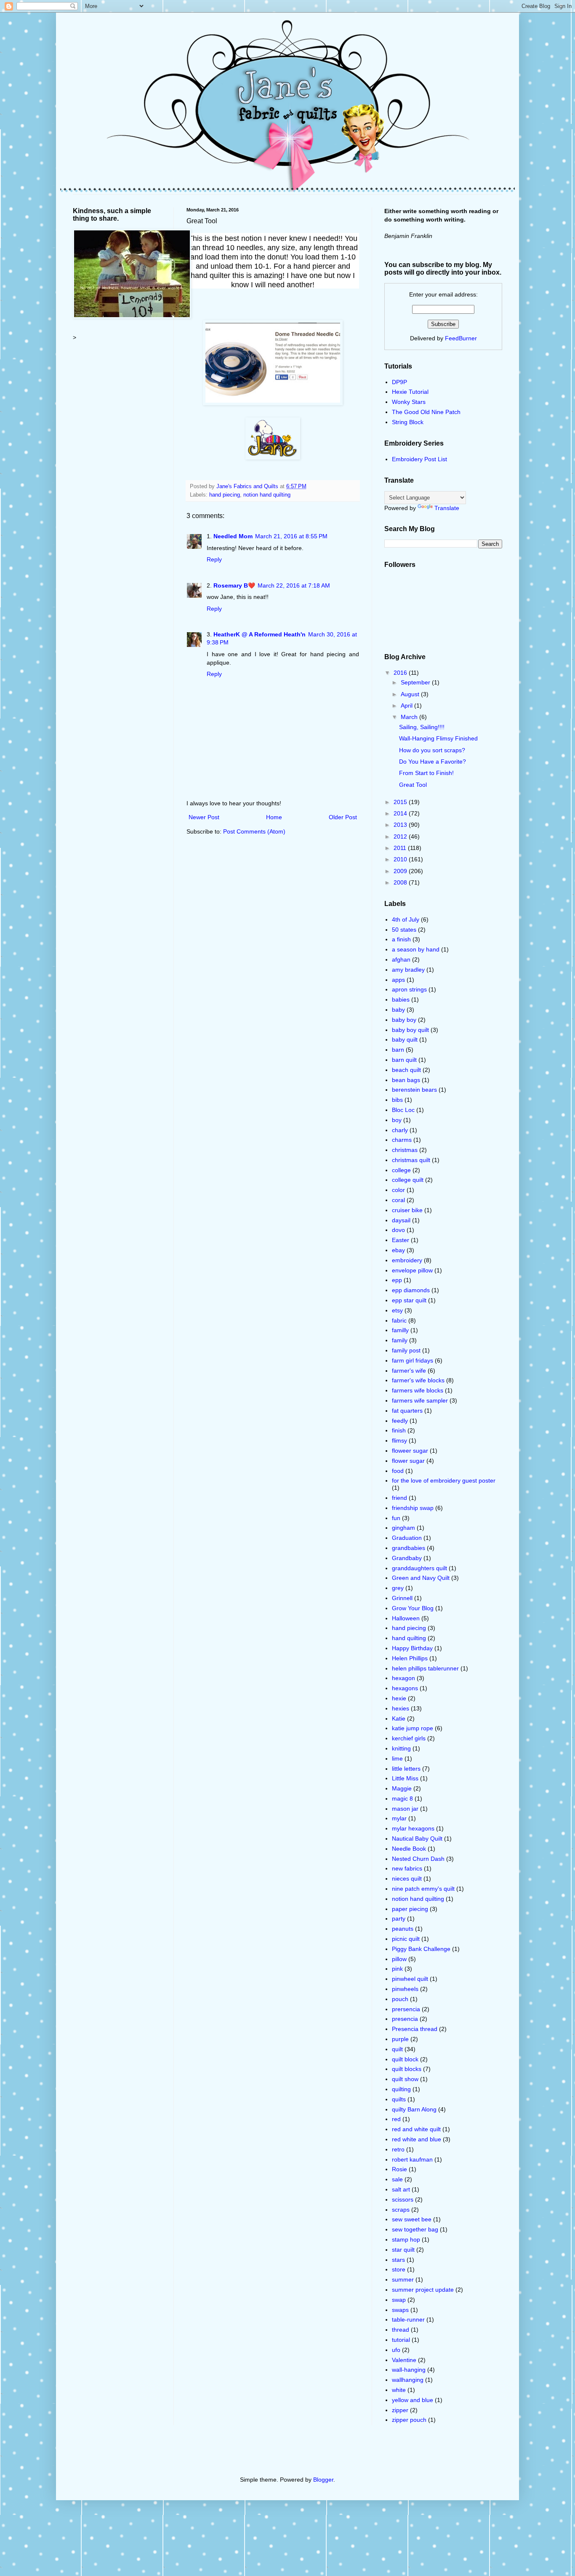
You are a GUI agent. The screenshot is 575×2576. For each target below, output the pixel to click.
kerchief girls (409, 1738)
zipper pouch (409, 2420)
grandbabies (409, 1548)
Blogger (323, 2480)
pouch (400, 1999)
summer (403, 2279)
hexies (401, 1708)
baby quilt (405, 1039)
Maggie (402, 1788)
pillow (399, 1959)
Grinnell (402, 1598)
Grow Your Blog (413, 1608)
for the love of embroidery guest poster (444, 1480)
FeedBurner (461, 338)
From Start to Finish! (426, 773)
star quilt (403, 2250)
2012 (401, 836)
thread (401, 2330)
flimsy (399, 1440)
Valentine (404, 2360)
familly (400, 1330)
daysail (401, 1220)
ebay (398, 1250)
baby (398, 1010)
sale (397, 2179)
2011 (401, 848)
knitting (401, 1748)
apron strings (409, 989)
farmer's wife (409, 1371)
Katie (399, 1718)
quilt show (405, 2079)
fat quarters (407, 1411)
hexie (399, 1698)
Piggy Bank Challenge (421, 1949)
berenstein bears (414, 1090)
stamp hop (406, 2239)
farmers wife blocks (418, 1390)
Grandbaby (407, 1558)
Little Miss (405, 1778)
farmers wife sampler (420, 1400)
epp (397, 1280)
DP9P (399, 382)
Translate (447, 508)
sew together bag (415, 2229)
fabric (399, 1320)
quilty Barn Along (414, 2109)
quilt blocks (407, 2069)
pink (397, 1969)
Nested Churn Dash (418, 1859)
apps (398, 980)
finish (399, 1430)
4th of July (406, 919)
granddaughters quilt (419, 1568)
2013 (401, 825)
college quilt (408, 1180)
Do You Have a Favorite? (433, 762)
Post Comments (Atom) (254, 831)
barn (398, 1050)
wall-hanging (409, 2370)
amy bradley (408, 970)
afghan (401, 959)
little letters (406, 1769)
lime (397, 1758)
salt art (401, 2189)
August (411, 694)
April (407, 705)
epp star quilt (409, 1300)
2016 (401, 673)
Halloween (406, 1618)
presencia (405, 2019)
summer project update (423, 2290)
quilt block (405, 2059)
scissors (403, 2199)
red (396, 2119)
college (401, 1170)
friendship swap (413, 1508)
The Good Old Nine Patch (426, 412)
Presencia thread (415, 2029)
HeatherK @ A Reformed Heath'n (260, 634)
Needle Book (409, 1849)
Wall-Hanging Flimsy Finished (438, 738)
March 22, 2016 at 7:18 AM (294, 585)
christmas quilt (411, 1160)
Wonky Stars (409, 402)
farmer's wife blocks (418, 1380)
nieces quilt (407, 1879)
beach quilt (406, 1070)
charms (402, 1140)
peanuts (403, 1929)
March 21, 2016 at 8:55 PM (291, 536)
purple (400, 2039)
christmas (405, 1150)
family (400, 1340)
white (399, 2390)
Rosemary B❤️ (234, 585)
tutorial (401, 2340)
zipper (400, 2410)
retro (398, 2149)
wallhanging (408, 2380)
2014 (401, 813)
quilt (397, 2049)
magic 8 (402, 1798)
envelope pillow (412, 1270)
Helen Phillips (410, 1658)
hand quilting (409, 1638)
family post (406, 1350)
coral (398, 1200)
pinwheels (405, 1989)
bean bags (406, 1080)
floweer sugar (410, 1451)
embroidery (407, 1260)
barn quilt (404, 1060)
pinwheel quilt (410, 1979)
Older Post (343, 817)
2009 (401, 871)
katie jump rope (413, 1728)
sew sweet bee (412, 2219)
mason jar (405, 1809)
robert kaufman (412, 2159)
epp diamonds (411, 1290)
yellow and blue (413, 2400)
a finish (401, 939)
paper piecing (410, 1909)
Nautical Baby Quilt (417, 1838)
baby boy (404, 1020)
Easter (401, 1240)
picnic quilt (406, 1939)
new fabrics (407, 1868)
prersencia (406, 2009)
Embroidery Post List (419, 459)
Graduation (407, 1538)
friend (399, 1498)
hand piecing (225, 495)
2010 (401, 859)
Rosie (399, 2169)
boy (397, 1120)
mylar (399, 1818)
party (399, 1919)
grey (398, 1588)
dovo (398, 1230)
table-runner (408, 2319)
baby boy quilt (410, 1030)
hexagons (405, 1688)
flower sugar (408, 1461)
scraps (401, 2210)
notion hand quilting (267, 495)
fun (396, 1518)
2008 (401, 882)
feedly (400, 1421)
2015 (401, 802)
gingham (403, 1528)
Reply (214, 559)
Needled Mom (233, 536)
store (399, 2269)
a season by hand (416, 949)
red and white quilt (416, 2129)
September (416, 682)
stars (398, 2260)
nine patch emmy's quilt (423, 1889)
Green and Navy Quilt (421, 1578)
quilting (401, 2089)
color (398, 1190)
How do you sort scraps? (432, 750)
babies (401, 999)
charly (400, 1130)
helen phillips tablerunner (425, 1668)
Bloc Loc (403, 1110)
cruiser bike (407, 1210)
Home (274, 817)
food (398, 1471)
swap (399, 2300)
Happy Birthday (412, 1648)
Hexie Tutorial (410, 392)
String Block (408, 422)
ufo (396, 2350)
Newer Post (204, 817)
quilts (399, 2099)
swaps (400, 2310)
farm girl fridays (413, 1360)
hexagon (403, 1678)
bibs (397, 1100)
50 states (404, 930)
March (410, 717)
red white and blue (417, 2139)
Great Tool (413, 785)
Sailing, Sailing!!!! (422, 727)
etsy (397, 1310)
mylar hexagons (413, 1828)
